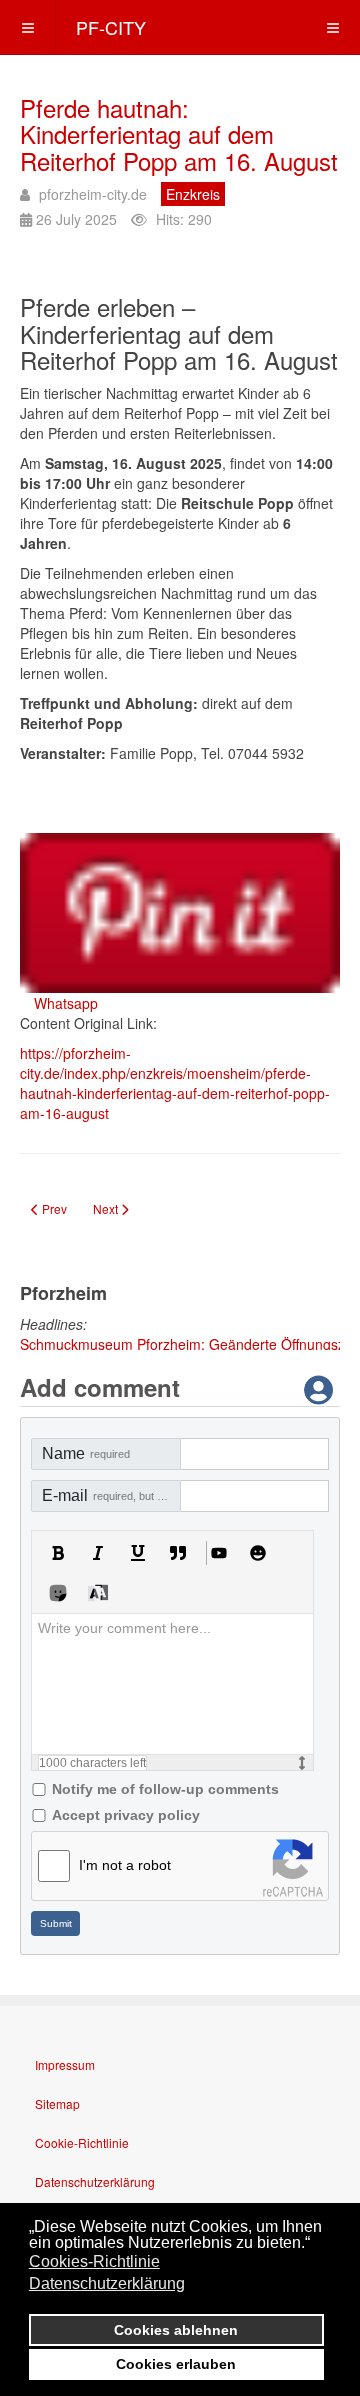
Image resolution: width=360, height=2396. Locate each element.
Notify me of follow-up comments (165, 1789)
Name (86, 1453)
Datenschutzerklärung (95, 2181)
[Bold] (58, 1553)
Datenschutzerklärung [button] (107, 2283)
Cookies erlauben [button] (176, 2364)
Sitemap (57, 2103)
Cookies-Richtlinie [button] (94, 2261)
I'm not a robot (125, 1865)
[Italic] (98, 1553)
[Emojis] (258, 1553)
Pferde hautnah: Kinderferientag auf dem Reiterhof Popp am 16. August (179, 134)
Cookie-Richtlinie (82, 2142)
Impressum (65, 2064)
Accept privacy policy (126, 1815)
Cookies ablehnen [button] (176, 2330)
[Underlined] (138, 1553)
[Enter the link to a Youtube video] (218, 1553)
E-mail (111, 1495)
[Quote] (178, 1553)
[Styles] (98, 1593)
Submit (56, 1923)
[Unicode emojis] (58, 1593)
